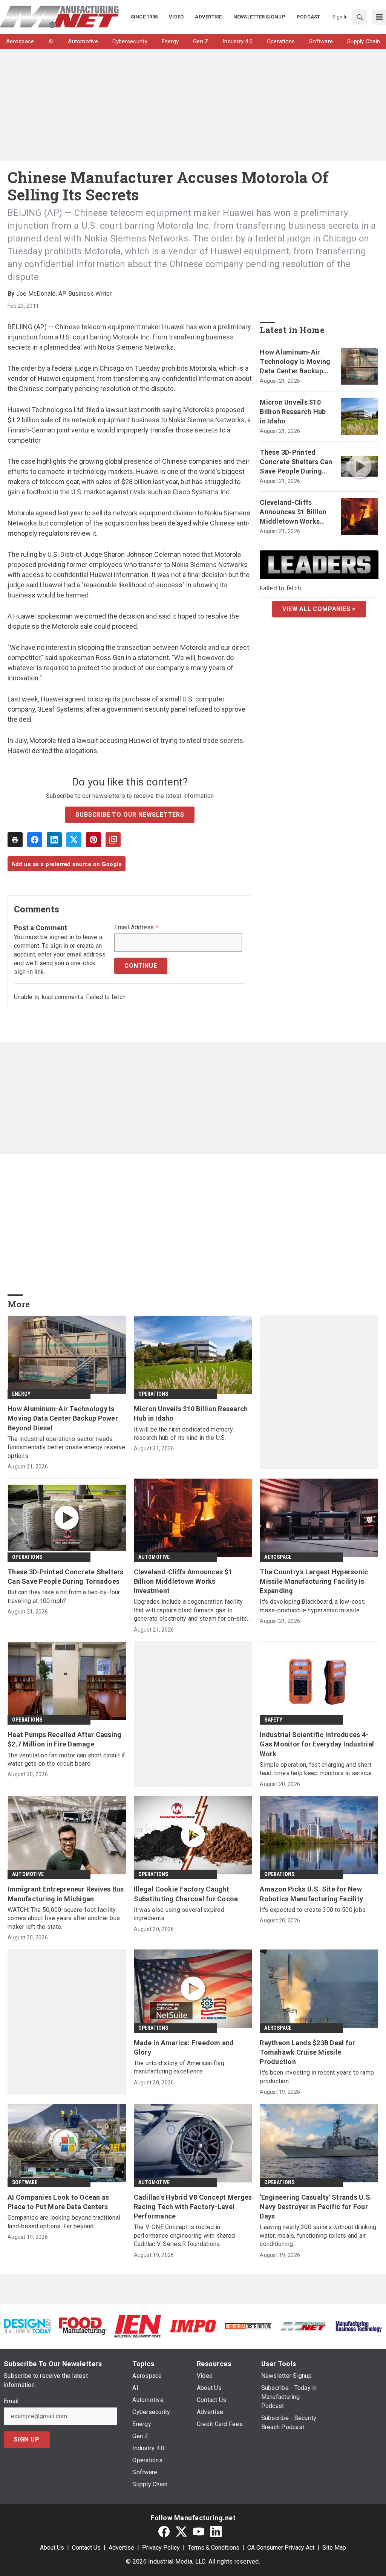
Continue (141, 966)
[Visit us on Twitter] (181, 2532)
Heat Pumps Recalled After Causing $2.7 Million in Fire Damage (64, 1739)
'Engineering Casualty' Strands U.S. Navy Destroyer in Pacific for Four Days (316, 2207)
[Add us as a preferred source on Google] (113, 840)
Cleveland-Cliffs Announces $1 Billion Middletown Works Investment (293, 512)
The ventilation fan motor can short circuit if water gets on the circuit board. (67, 1759)
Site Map (334, 2548)
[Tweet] (74, 840)
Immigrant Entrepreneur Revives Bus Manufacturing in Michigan (66, 1894)
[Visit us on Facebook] (164, 2532)
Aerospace (278, 1557)
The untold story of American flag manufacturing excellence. (179, 2067)
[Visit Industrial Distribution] (248, 2326)
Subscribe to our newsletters (130, 815)
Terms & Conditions (214, 2548)
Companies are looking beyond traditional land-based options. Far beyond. (64, 2222)
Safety (273, 1720)
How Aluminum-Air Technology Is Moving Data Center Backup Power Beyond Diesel (295, 362)
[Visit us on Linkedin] (216, 2532)
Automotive (154, 1557)
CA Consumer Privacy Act (281, 2548)
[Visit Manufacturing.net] (303, 2326)
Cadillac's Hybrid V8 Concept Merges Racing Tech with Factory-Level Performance (193, 2207)
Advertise (121, 2548)
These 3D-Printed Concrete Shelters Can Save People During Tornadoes (296, 462)
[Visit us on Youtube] (199, 2532)
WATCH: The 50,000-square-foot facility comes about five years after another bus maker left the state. (64, 1918)
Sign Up (27, 2439)
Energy (21, 1394)
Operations (153, 1394)
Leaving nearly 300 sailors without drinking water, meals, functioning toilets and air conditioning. (318, 2235)
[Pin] (93, 840)
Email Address (136, 927)
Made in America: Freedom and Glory (184, 2047)
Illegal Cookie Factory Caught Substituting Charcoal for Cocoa (186, 1894)
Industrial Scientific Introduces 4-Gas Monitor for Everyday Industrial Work (317, 1744)
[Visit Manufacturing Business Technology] (358, 2326)
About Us (52, 2548)
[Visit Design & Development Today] (28, 2326)
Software (25, 2182)
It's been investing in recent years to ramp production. (317, 2077)
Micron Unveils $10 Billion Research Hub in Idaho (293, 412)
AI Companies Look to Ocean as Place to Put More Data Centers (58, 2202)
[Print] (15, 840)
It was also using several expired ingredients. (179, 1914)
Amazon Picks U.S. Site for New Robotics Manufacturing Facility (311, 1894)
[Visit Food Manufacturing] (83, 2326)
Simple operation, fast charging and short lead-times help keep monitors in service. (316, 1769)
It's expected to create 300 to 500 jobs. (313, 1910)
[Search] (360, 17)
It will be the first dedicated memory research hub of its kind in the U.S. (183, 1434)
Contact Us (86, 2548)
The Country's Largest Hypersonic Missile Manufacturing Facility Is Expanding (314, 1581)
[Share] (35, 840)
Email (11, 2401)
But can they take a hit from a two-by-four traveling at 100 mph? (64, 1596)
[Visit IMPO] (193, 2326)
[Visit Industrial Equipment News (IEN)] (138, 2326)
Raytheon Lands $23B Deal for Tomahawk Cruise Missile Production (307, 2052)
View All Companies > (319, 609)
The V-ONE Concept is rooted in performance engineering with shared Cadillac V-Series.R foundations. (185, 2235)
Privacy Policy (161, 2548)
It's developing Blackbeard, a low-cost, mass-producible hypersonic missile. (312, 1606)
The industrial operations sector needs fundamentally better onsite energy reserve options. (67, 1447)
